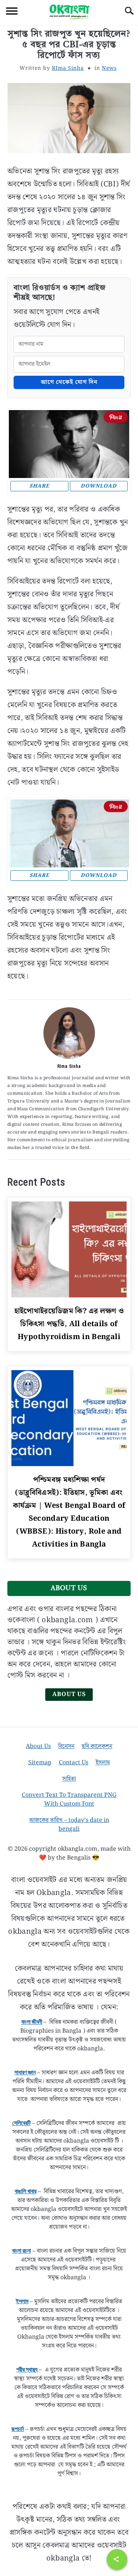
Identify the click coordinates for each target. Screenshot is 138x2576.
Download (99, 486)
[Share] (117, 2559)
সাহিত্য (69, 1779)
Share (39, 486)
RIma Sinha (68, 68)
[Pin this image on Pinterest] (116, 417)
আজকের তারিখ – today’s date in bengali (69, 1825)
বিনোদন (66, 1746)
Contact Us (74, 1763)
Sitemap (40, 1763)
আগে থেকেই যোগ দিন (69, 382)
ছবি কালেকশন (97, 1746)
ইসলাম (103, 1763)
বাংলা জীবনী (32, 2022)
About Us (69, 1694)
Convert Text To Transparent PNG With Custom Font (69, 1800)
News (109, 68)
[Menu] (12, 12)
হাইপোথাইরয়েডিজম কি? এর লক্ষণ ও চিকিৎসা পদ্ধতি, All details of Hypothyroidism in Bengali (69, 1324)
